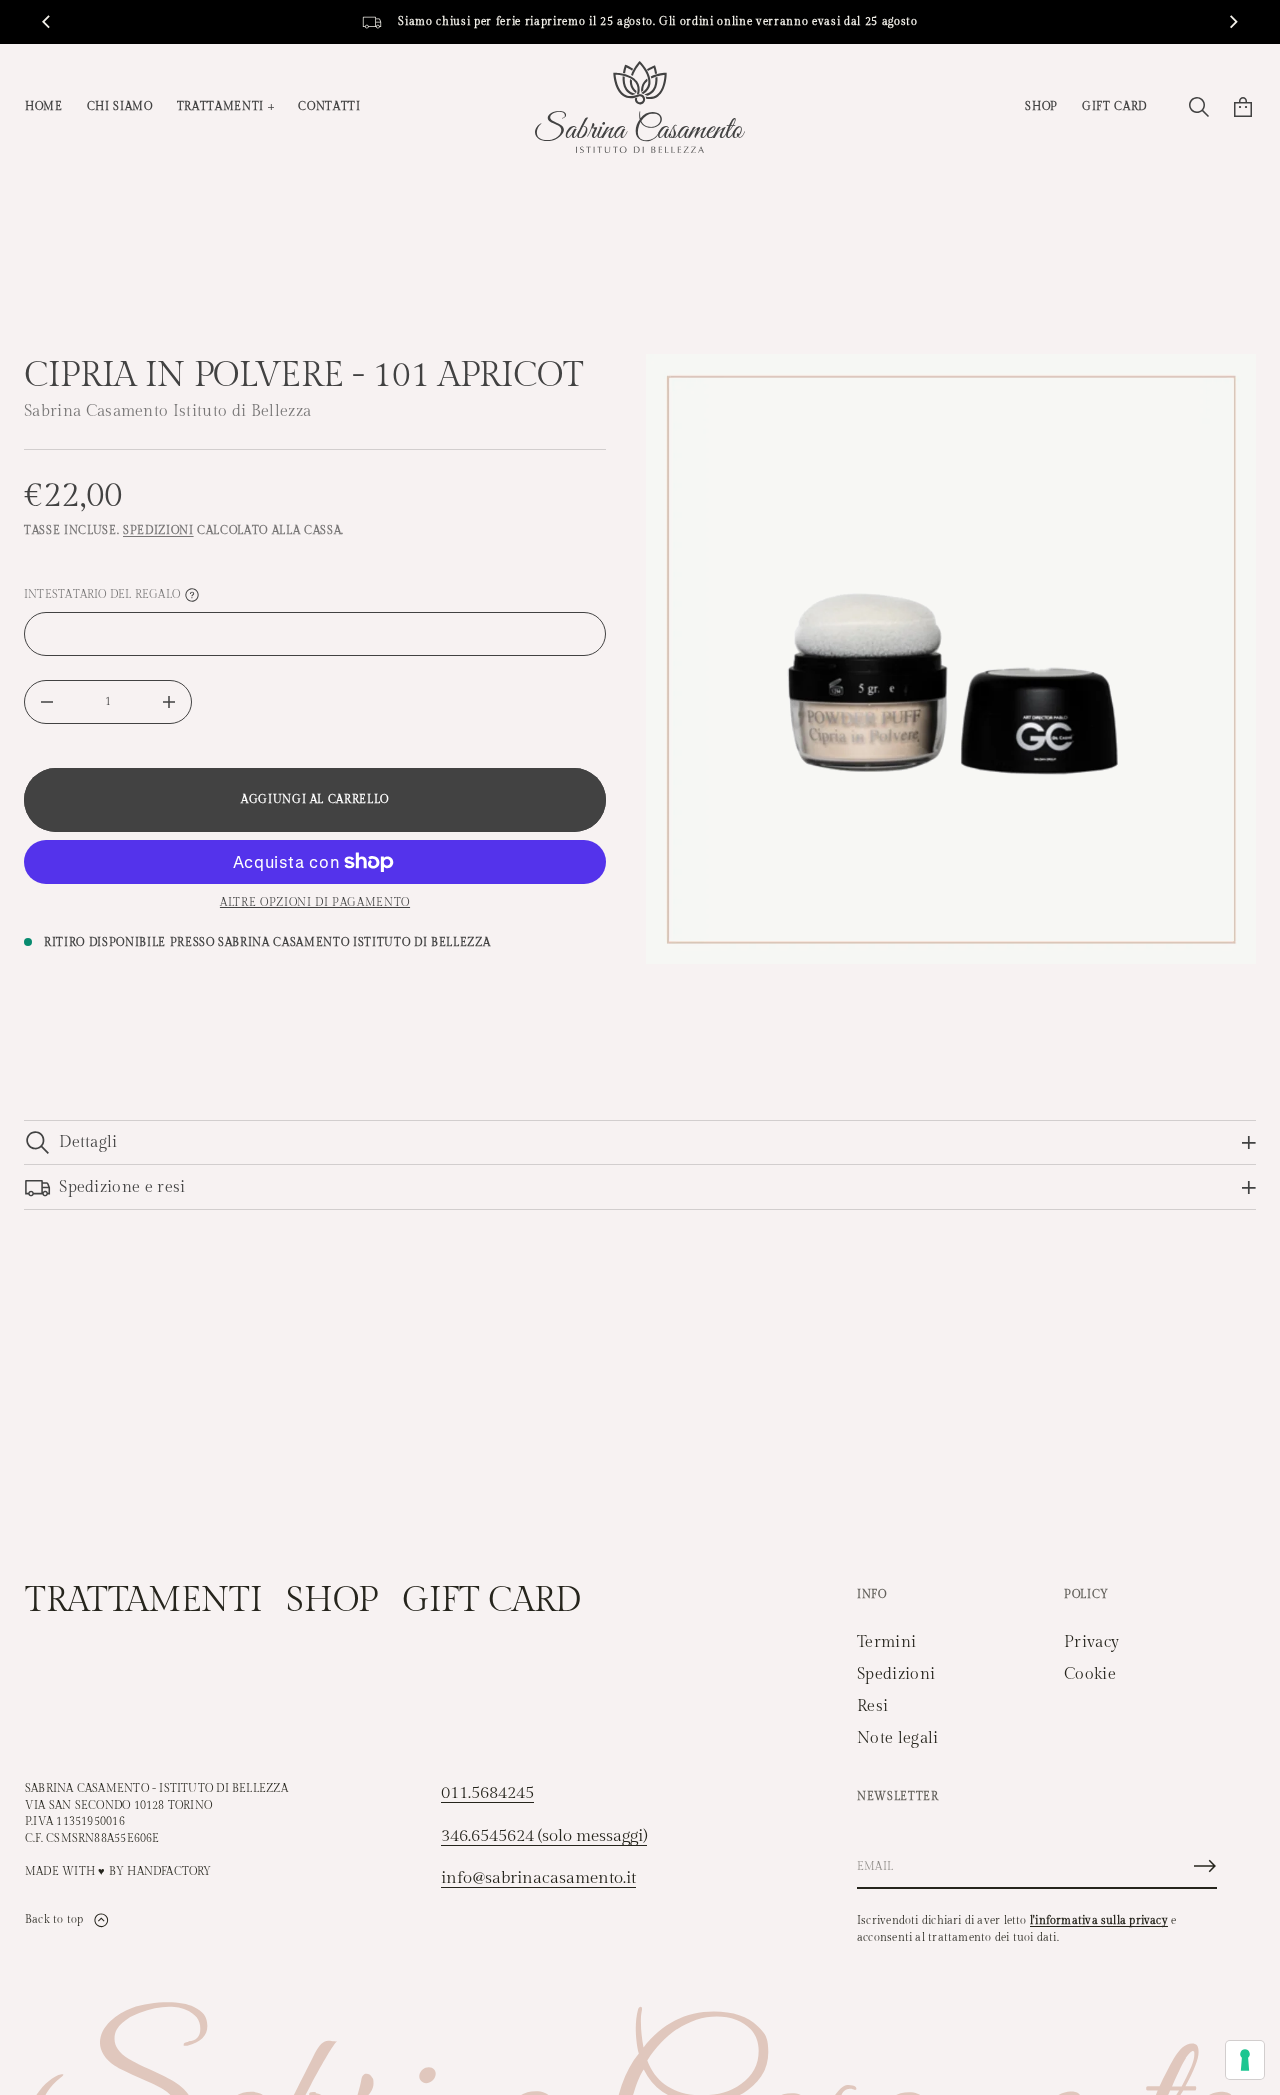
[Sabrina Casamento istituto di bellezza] (640, 107)
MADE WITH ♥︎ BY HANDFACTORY (118, 1871)
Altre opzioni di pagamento (315, 902)
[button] (1199, 107)
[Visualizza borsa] (1243, 107)
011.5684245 (487, 1793)
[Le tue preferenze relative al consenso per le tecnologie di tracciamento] (1245, 2060)
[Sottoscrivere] (1205, 1866)
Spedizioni (158, 530)
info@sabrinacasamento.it (538, 1878)
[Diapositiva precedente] (46, 22)
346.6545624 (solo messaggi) (544, 1836)
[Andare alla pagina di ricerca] (1199, 107)
